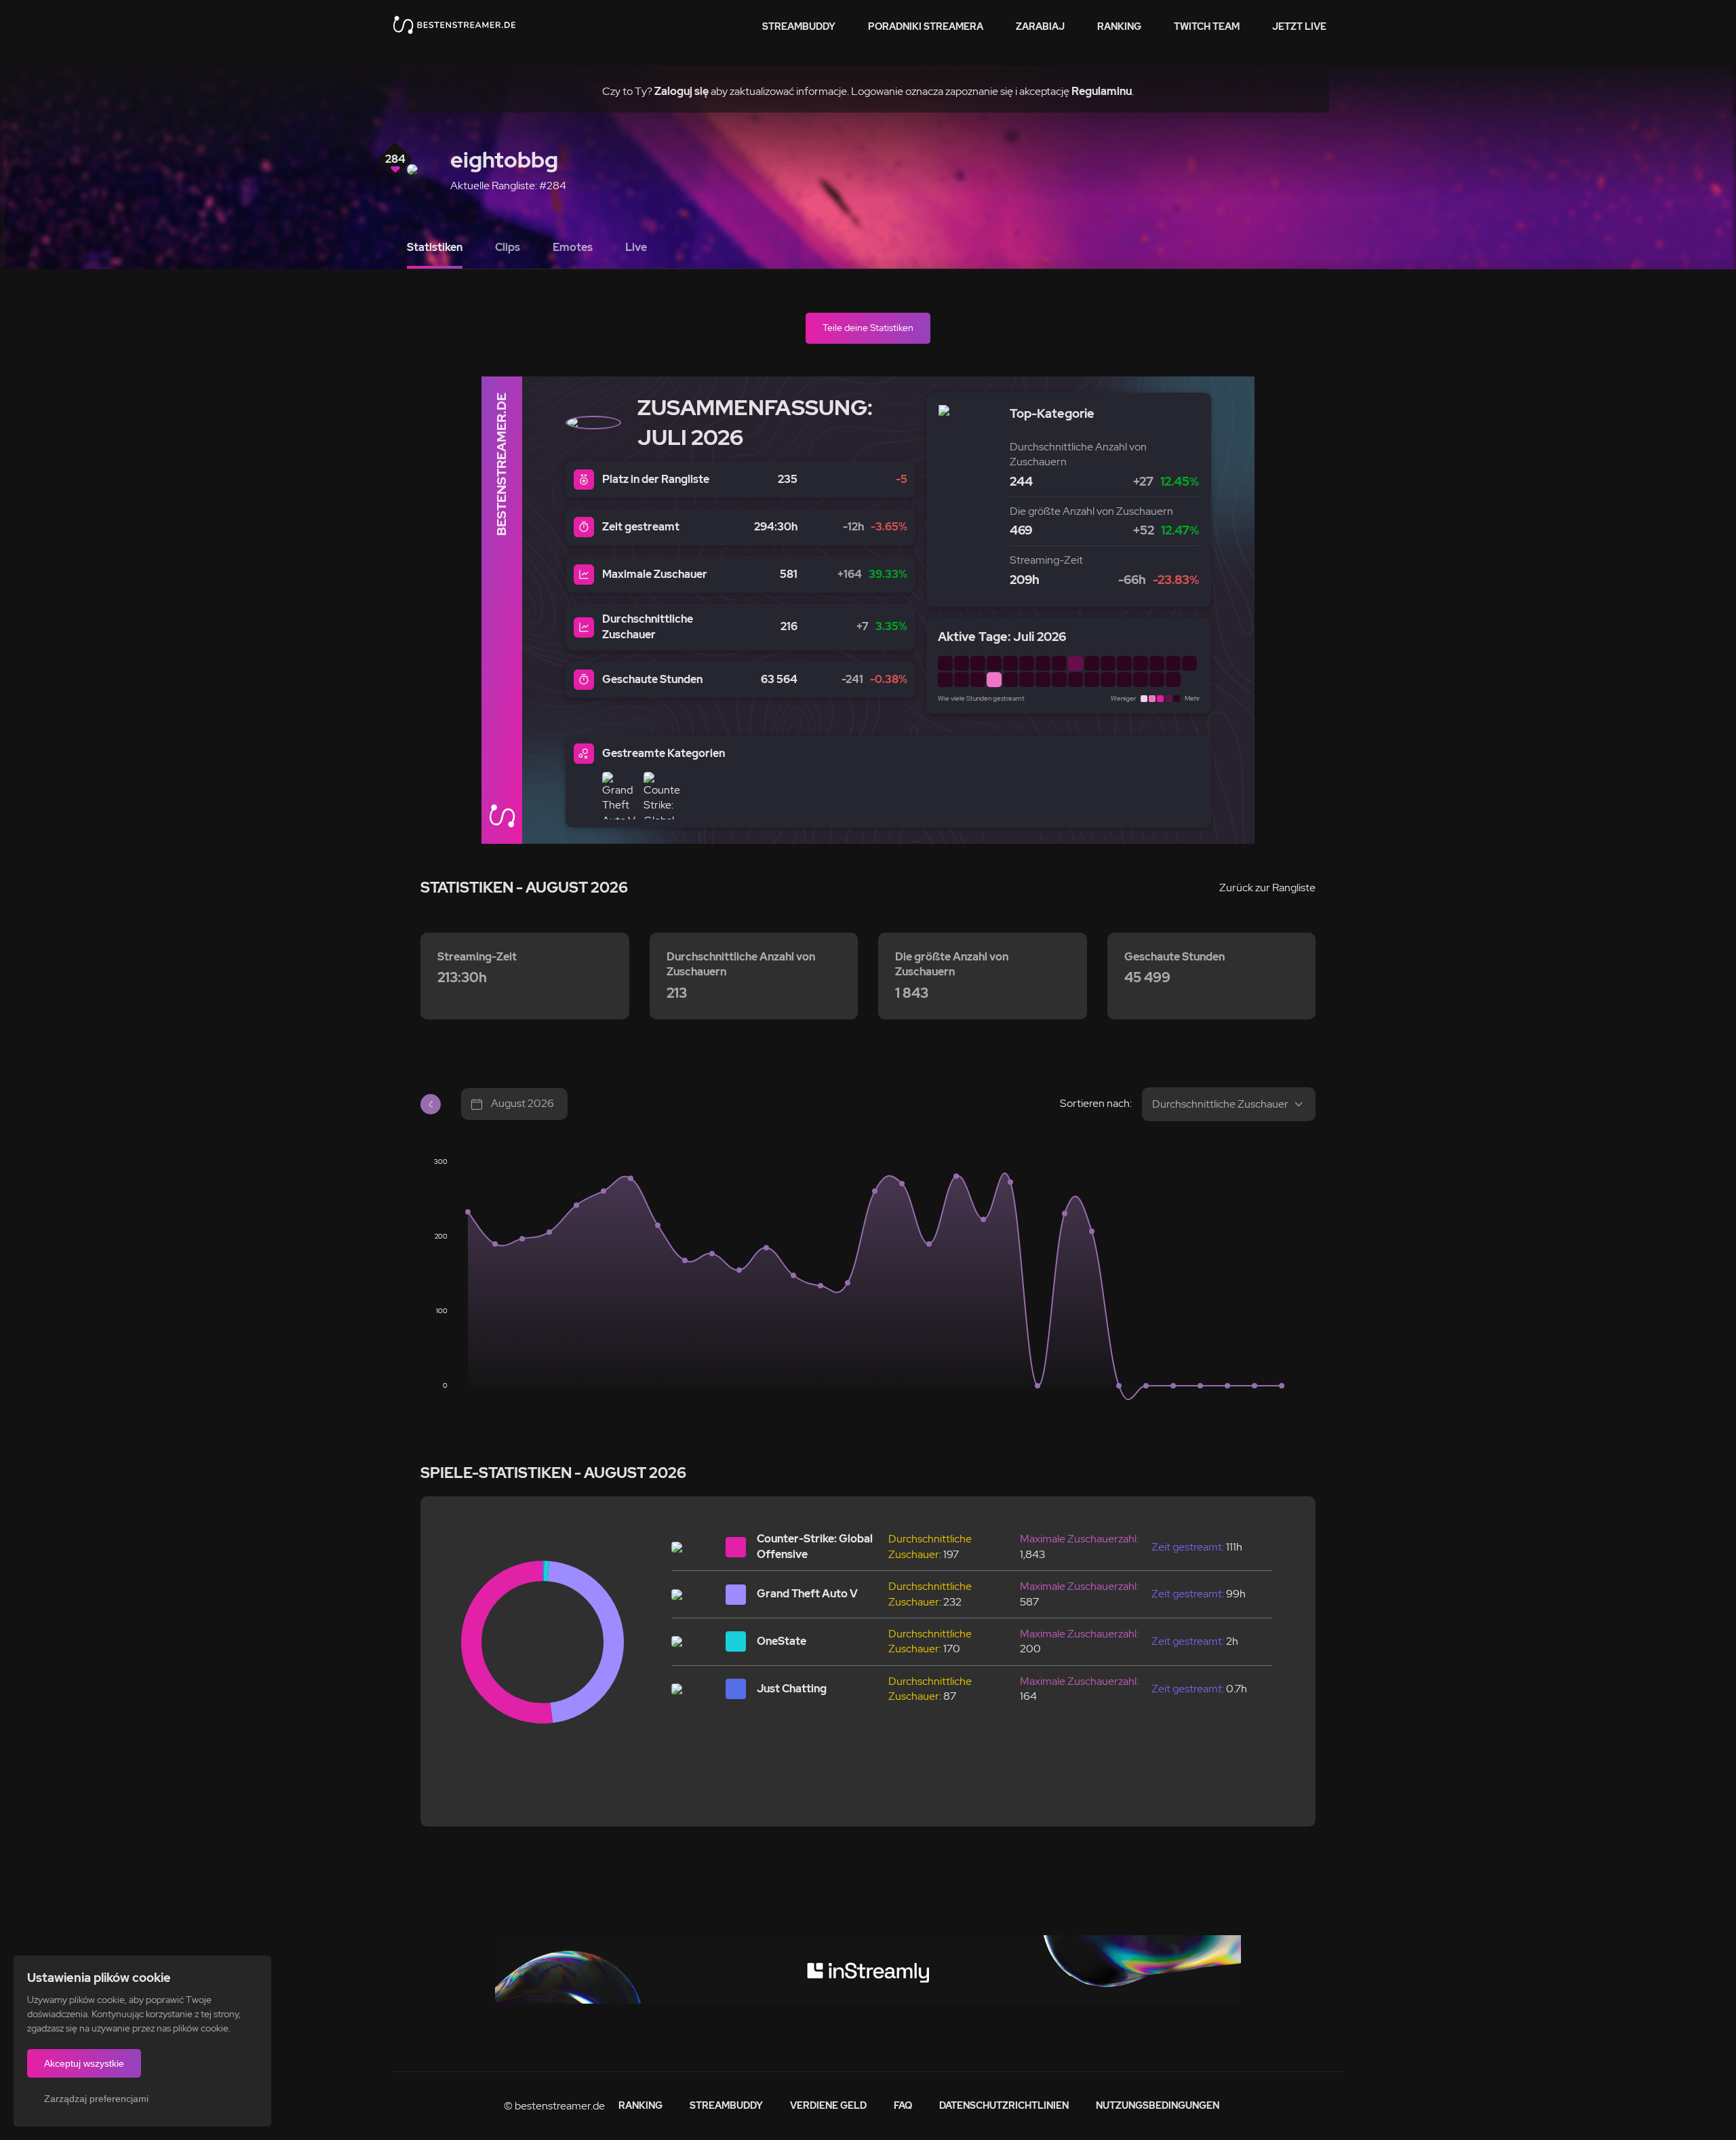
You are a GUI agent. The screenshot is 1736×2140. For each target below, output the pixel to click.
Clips (508, 247)
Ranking (1119, 26)
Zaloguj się (682, 91)
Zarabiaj (1040, 26)
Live (636, 247)
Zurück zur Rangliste (1267, 888)
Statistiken (435, 247)
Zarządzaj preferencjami (96, 2099)
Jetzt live (1299, 26)
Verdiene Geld (828, 2105)
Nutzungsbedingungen (1158, 2105)
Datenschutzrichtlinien (1004, 2105)
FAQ (903, 2105)
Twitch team (1207, 26)
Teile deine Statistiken (868, 328)
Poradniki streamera (926, 26)
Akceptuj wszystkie (84, 2063)
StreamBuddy (799, 26)
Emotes (573, 247)
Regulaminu (1102, 91)
